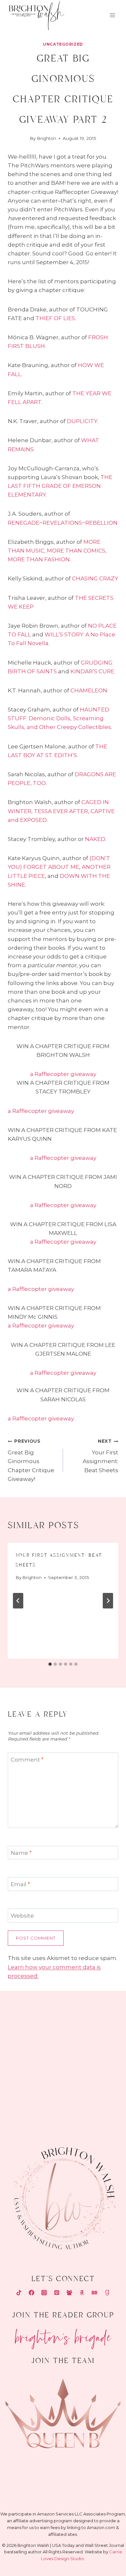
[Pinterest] (57, 2292)
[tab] (50, 1664)
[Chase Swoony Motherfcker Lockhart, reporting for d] (31, 2017)
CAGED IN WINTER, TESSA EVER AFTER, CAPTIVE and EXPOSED (61, 811)
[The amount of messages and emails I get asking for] (95, 2093)
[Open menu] (112, 15)
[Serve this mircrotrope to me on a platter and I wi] (31, 2055)
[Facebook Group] (69, 2292)
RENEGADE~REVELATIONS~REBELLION (63, 523)
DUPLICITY (82, 421)
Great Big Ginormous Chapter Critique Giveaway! (31, 1460)
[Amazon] (82, 2292)
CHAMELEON (89, 690)
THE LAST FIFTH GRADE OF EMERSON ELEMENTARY (60, 486)
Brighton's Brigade (63, 2335)
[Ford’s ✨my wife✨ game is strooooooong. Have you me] (95, 2055)
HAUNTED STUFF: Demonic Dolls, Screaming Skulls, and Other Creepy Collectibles (59, 718)
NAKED (95, 839)
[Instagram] (44, 2292)
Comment (27, 1760)
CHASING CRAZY (95, 578)
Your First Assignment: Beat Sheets (100, 1456)
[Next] (108, 1601)
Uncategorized (63, 44)
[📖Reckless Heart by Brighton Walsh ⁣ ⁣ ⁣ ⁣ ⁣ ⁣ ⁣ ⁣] (31, 2093)
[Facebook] (31, 2292)
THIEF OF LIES (55, 318)
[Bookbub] (95, 2292)
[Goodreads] (107, 2292)
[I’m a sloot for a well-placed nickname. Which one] (95, 2017)
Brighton (47, 138)
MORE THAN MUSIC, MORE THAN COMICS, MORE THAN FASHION (57, 551)
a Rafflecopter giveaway (63, 1074)
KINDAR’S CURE (92, 671)
